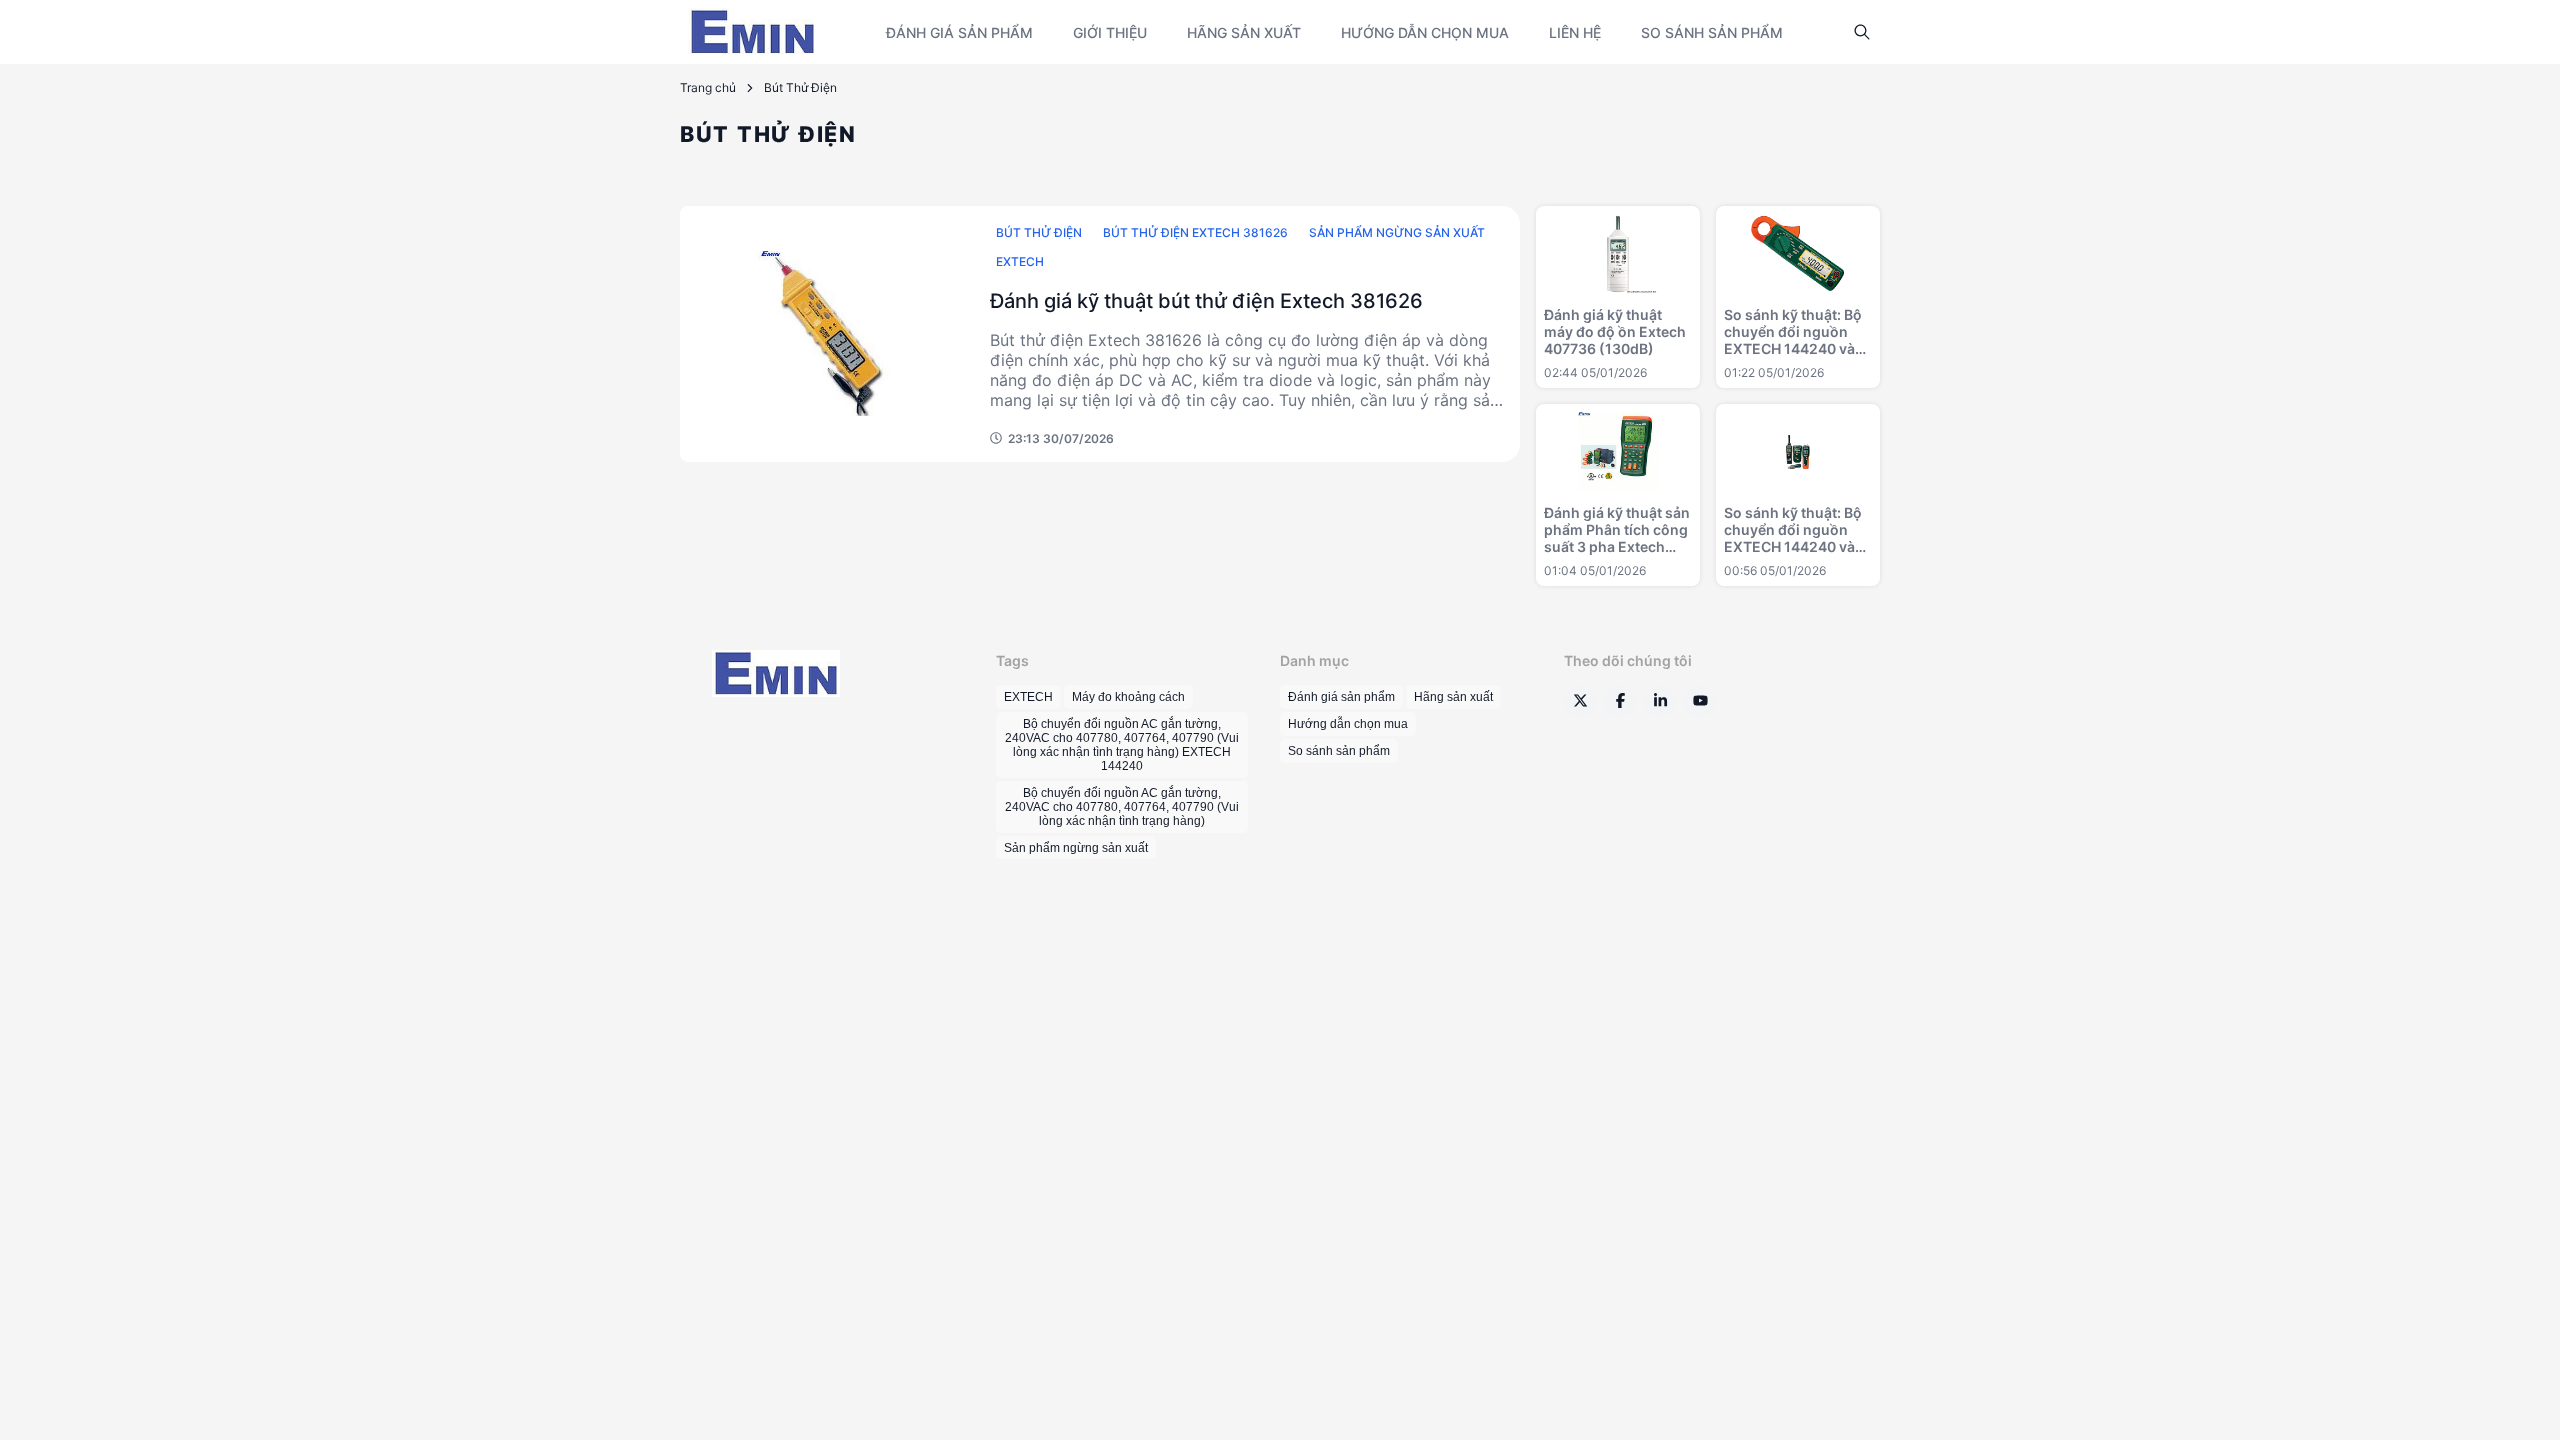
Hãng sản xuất (1244, 32)
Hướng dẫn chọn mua (1425, 32)
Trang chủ (708, 87)
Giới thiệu (1110, 32)
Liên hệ (1575, 32)
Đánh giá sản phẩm (959, 32)
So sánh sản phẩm (1712, 32)
